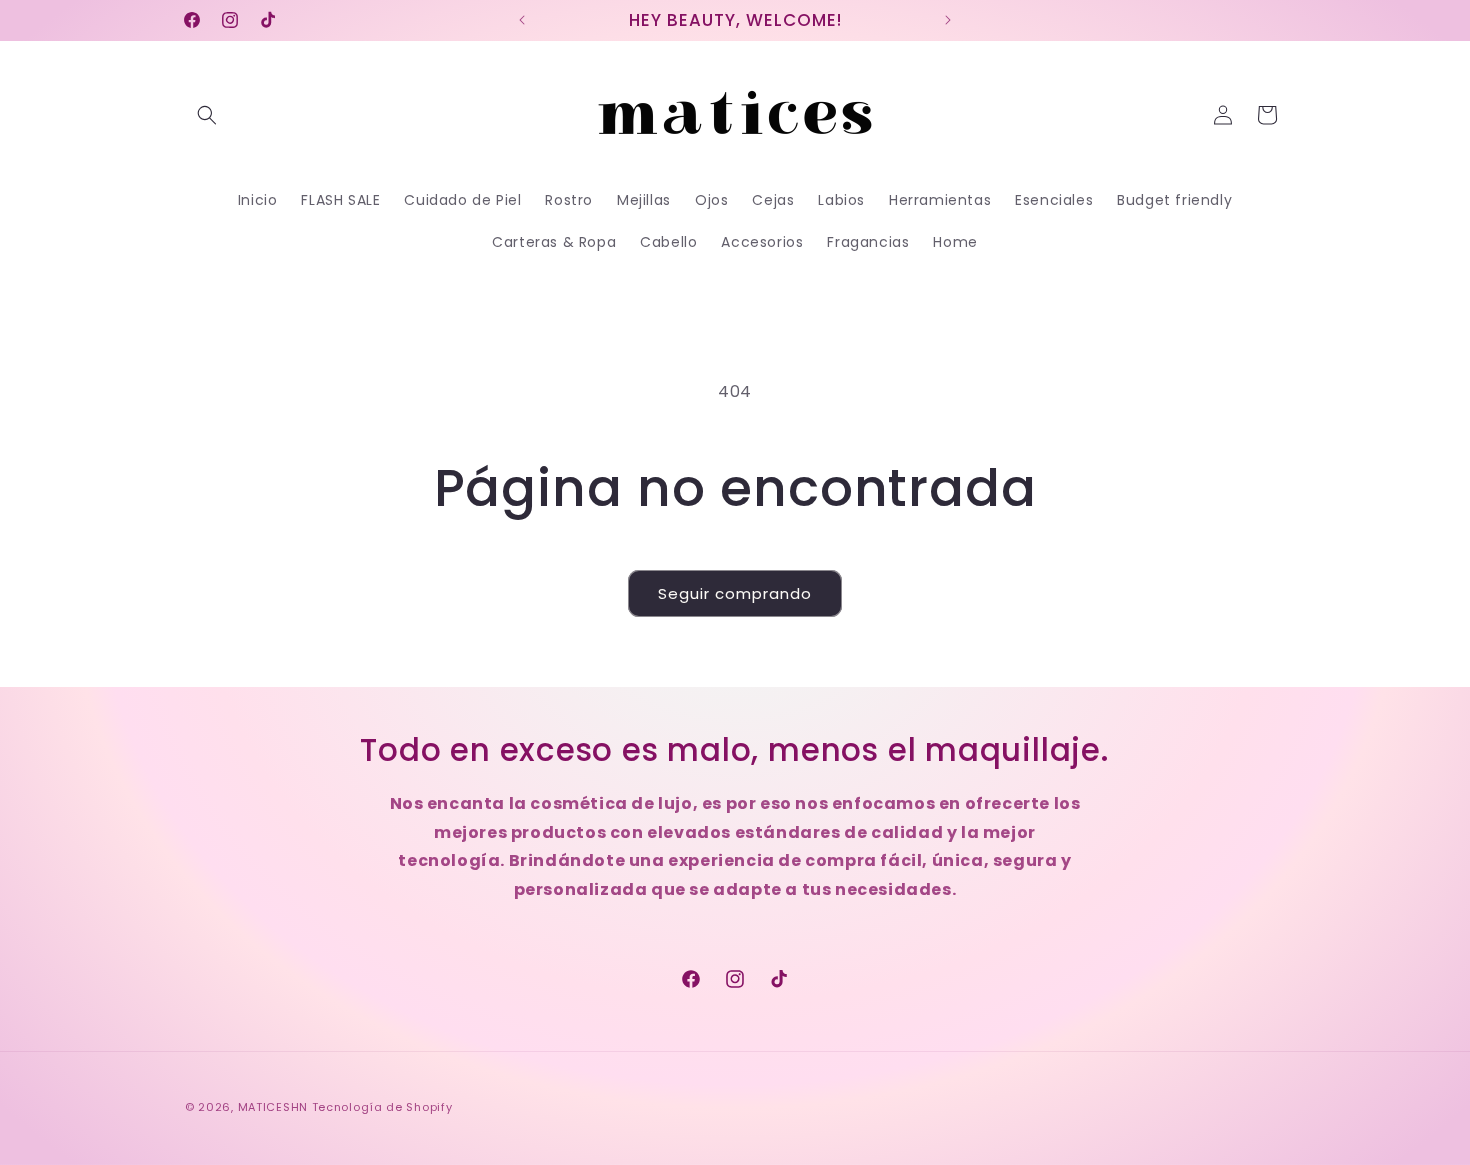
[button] (207, 115)
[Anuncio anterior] (522, 20)
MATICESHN (273, 1107)
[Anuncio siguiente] (948, 20)
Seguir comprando (735, 593)
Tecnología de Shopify (382, 1107)
